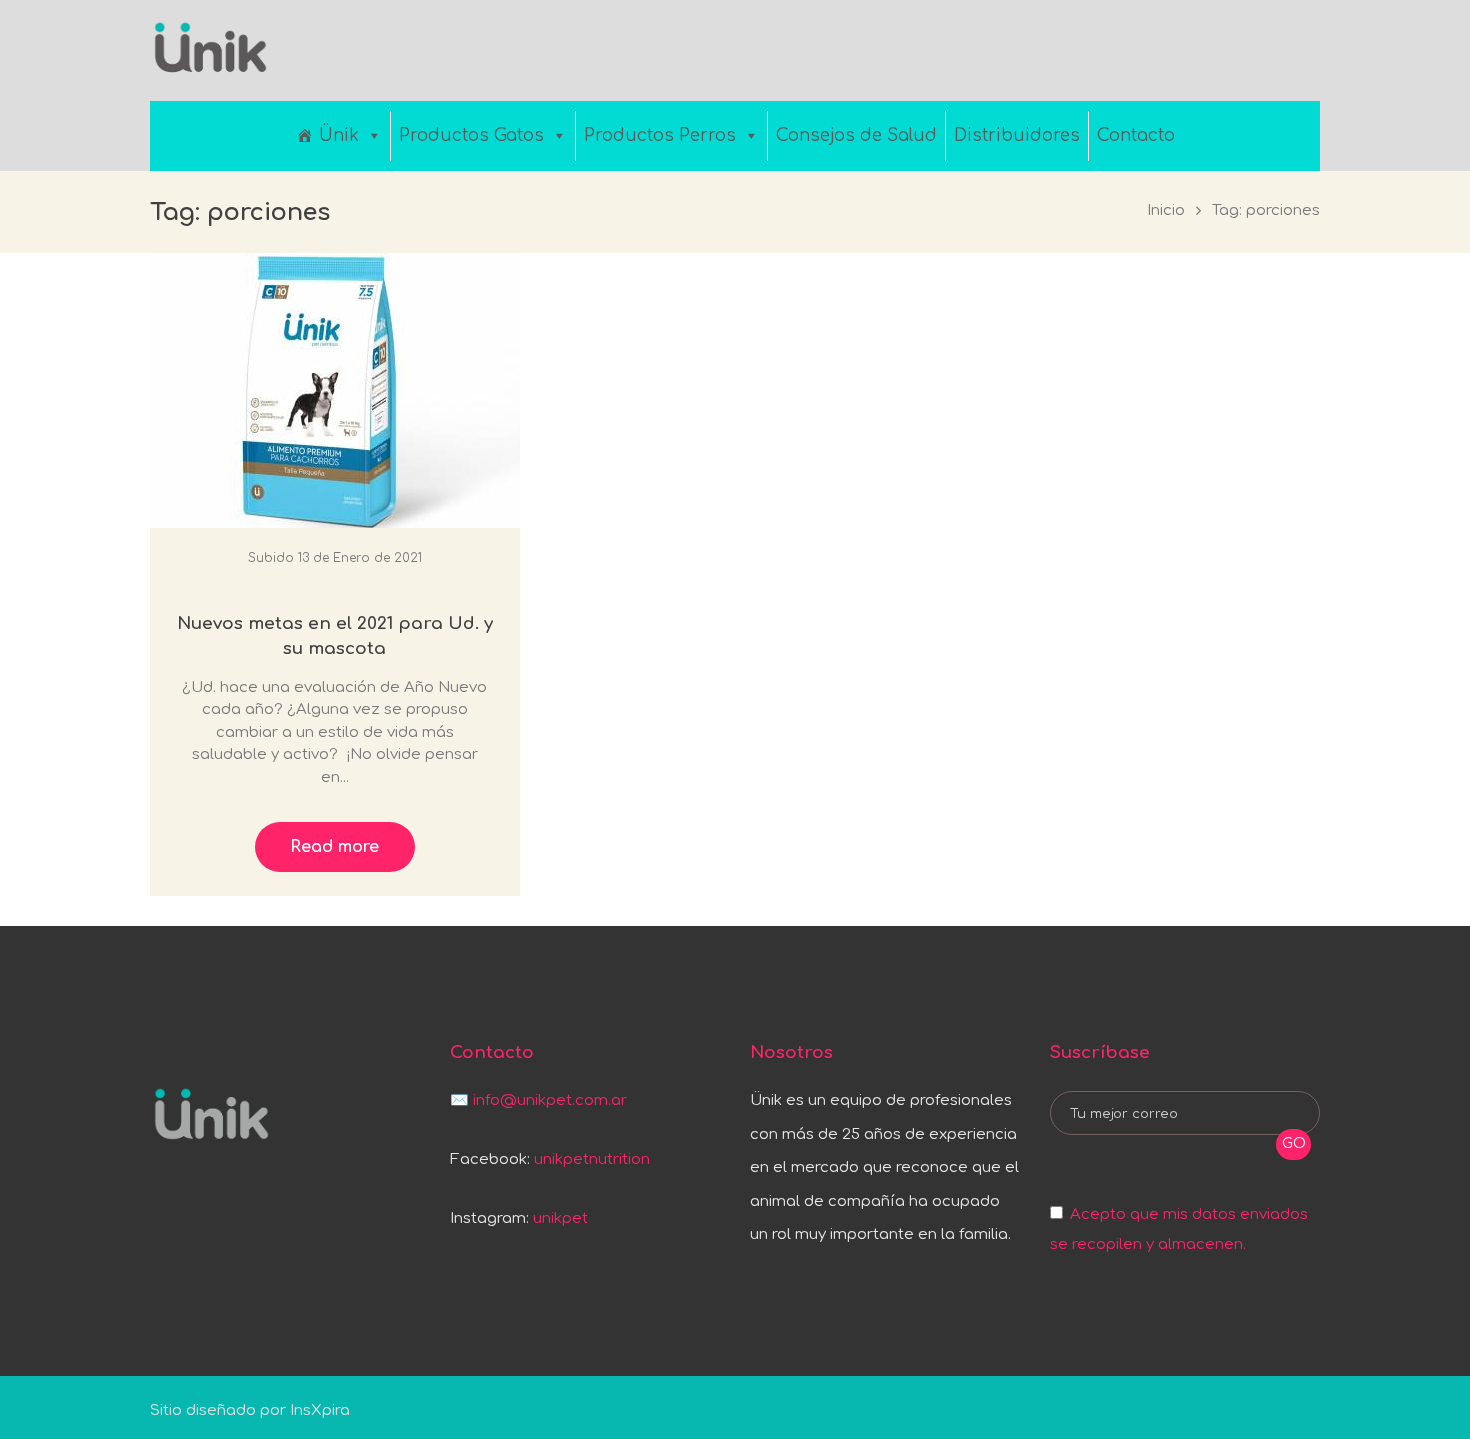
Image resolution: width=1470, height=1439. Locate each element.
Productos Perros (660, 135)
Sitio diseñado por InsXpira (250, 1410)
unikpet (560, 1218)
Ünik (339, 135)
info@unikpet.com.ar (550, 1100)
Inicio (1166, 210)
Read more (334, 847)
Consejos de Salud (856, 135)
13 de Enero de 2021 (360, 558)
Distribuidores (1017, 135)
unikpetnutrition (592, 1159)
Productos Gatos (471, 135)
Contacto (1136, 135)
